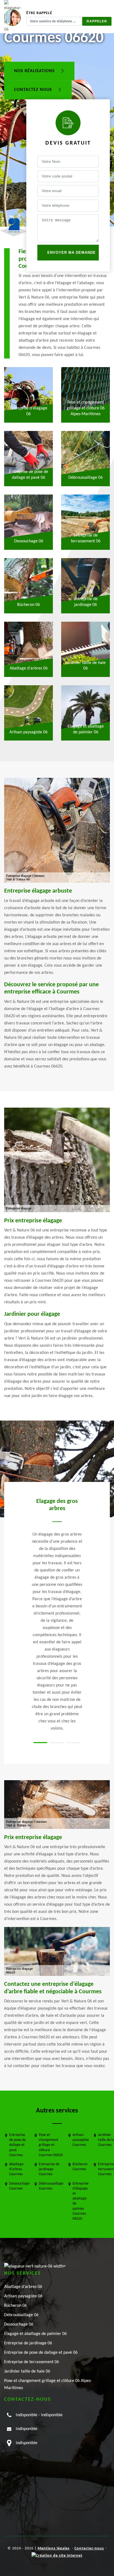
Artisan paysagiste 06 (23, 2296)
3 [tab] (74, 1743)
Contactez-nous (89, 2548)
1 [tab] (40, 1743)
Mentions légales (54, 2548)
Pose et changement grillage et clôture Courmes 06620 (51, 2145)
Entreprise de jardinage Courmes (49, 2169)
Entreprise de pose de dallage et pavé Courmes (17, 2145)
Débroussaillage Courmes (51, 2186)
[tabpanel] (57, 1615)
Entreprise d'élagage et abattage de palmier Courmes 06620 (81, 2201)
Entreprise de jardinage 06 (28, 2343)
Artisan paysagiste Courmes (81, 2140)
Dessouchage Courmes (19, 2186)
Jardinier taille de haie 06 (27, 2371)
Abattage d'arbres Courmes (16, 2169)
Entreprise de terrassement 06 (32, 2362)
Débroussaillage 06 (21, 2315)
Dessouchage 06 (19, 2324)
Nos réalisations (35, 71)
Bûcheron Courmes (80, 2167)
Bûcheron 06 (15, 2306)
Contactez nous (34, 90)
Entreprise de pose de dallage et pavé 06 (41, 2353)
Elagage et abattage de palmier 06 (35, 2334)
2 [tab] (57, 1743)
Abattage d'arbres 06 (23, 2287)
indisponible (27, 2415)
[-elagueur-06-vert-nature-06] (35, 2266)
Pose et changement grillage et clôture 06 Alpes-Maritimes (48, 2384)
